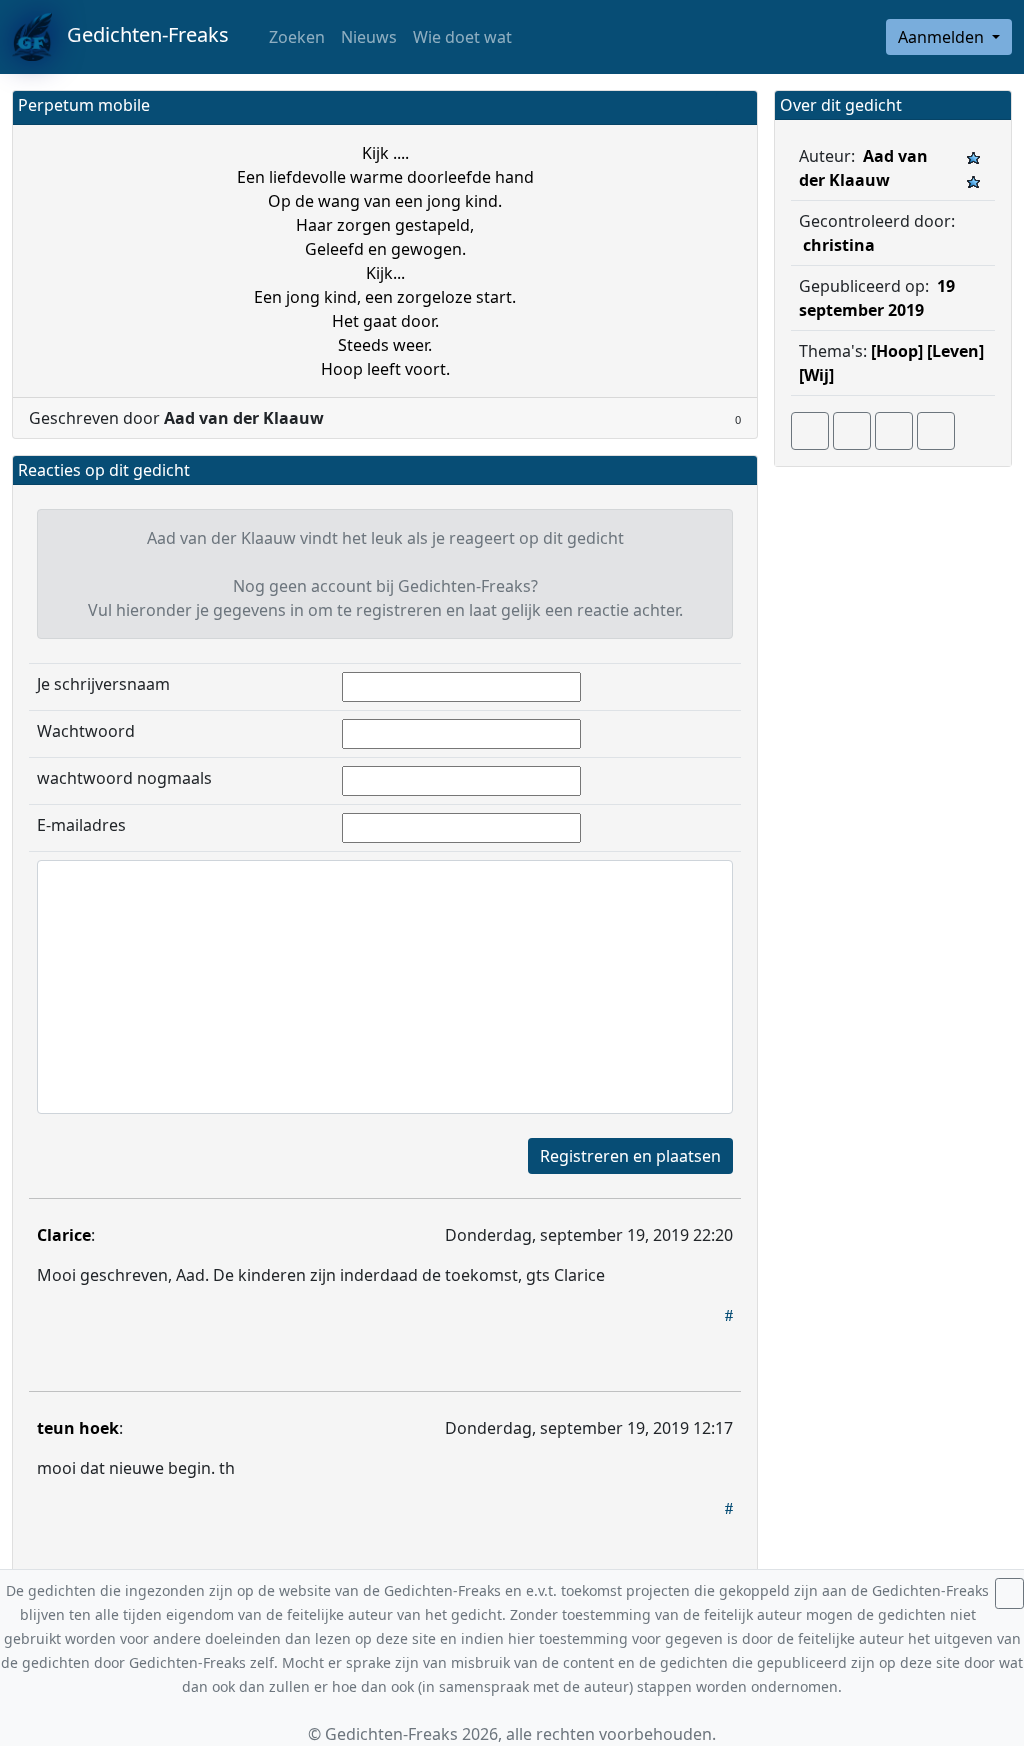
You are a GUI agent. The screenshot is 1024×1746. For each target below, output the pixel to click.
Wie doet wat (462, 37)
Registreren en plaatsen (630, 1156)
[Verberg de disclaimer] (1009, 1593)
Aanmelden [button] (943, 37)
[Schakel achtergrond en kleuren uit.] (734, 107)
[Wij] (816, 375)
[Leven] (955, 351)
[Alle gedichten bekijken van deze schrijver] (894, 431)
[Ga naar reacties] (810, 431)
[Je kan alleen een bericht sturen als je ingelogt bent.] (936, 431)
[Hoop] (897, 351)
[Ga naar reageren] (852, 431)
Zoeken (295, 37)
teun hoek (78, 1428)
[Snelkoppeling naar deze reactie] (729, 1315)
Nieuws (369, 37)
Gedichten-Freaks (140, 34)
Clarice (64, 1235)
